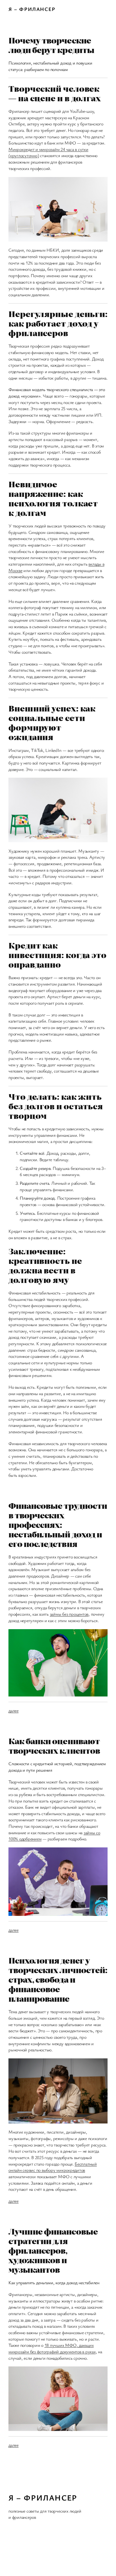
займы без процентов (69, 1614)
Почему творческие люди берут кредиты (51, 45)
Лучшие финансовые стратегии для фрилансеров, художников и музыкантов (53, 2250)
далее (14, 1711)
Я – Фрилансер (32, 9)
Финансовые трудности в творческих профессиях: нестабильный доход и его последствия (58, 1525)
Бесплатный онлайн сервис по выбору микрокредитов (53, 2167)
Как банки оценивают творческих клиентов (54, 1746)
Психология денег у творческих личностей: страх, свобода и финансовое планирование (58, 1979)
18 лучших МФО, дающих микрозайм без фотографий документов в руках (52, 2348)
